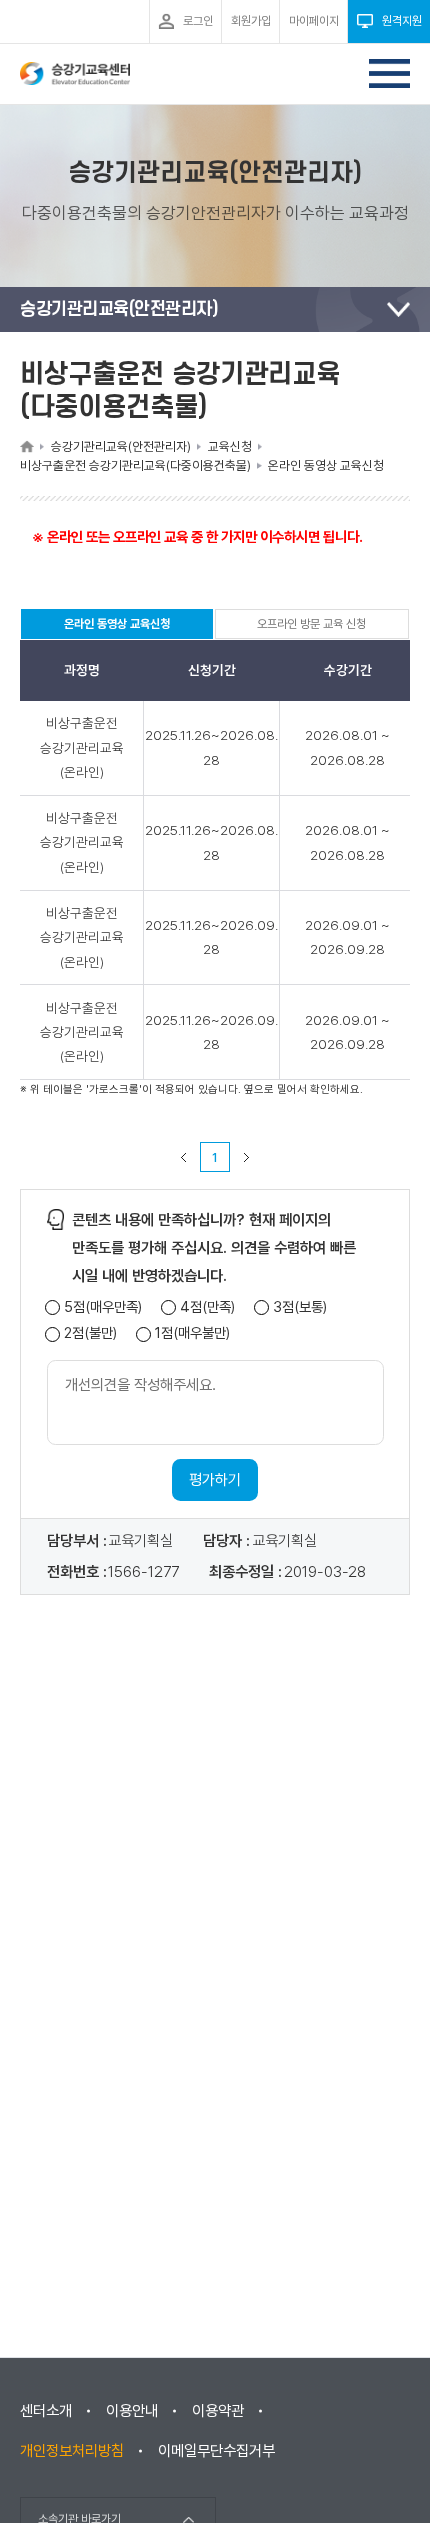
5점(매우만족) (103, 1307)
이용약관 (218, 2411)
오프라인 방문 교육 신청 (311, 624)
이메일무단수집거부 (216, 2451)
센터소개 (46, 2411)
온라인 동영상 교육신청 (117, 628)
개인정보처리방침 (72, 2451)
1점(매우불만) (192, 1333)
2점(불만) (90, 1333)
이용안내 (132, 2411)
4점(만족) (207, 1307)
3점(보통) (300, 1307)
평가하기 (215, 1480)
